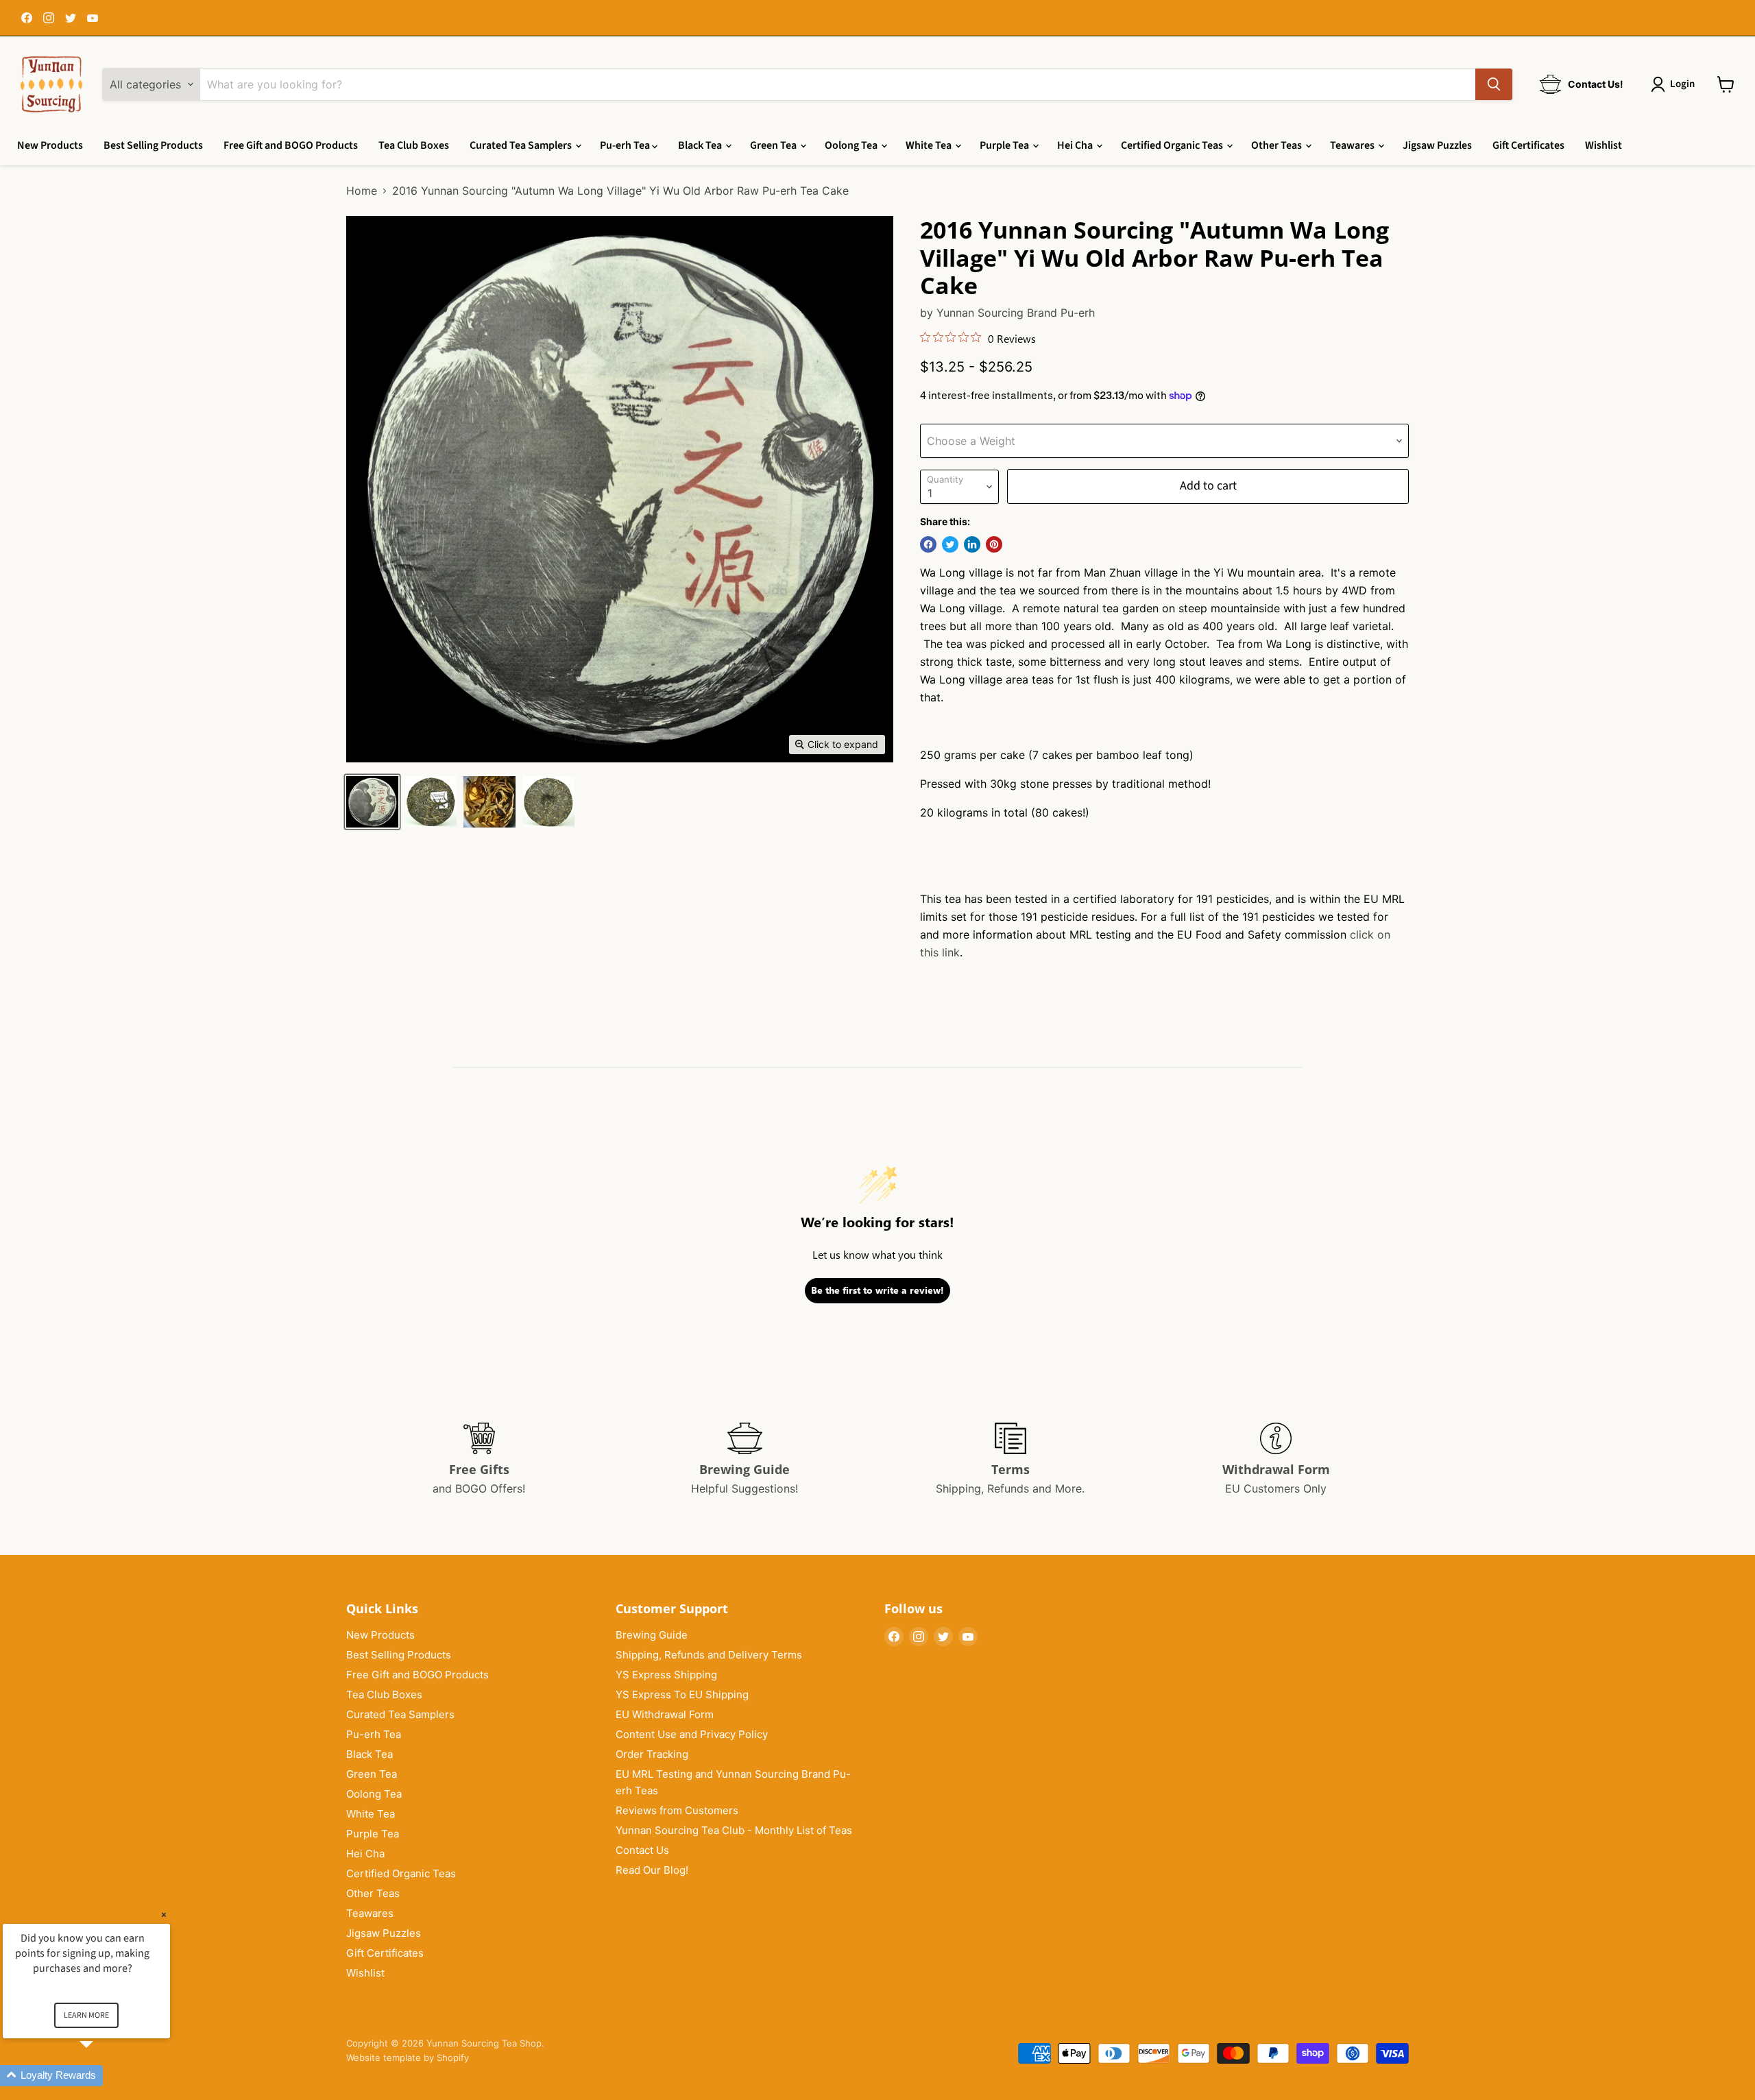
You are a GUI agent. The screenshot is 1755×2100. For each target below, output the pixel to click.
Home (362, 191)
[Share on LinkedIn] (972, 544)
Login (1682, 84)
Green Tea (774, 145)
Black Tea (701, 145)
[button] (103, 2076)
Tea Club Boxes (414, 145)
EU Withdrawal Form (665, 1714)
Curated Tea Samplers (522, 145)
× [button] (164, 1915)
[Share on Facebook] (928, 544)
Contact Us (642, 1850)
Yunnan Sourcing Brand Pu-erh (1016, 313)
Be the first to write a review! (877, 1290)
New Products (50, 145)
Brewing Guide (652, 1635)
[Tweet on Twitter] (950, 544)
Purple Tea (1005, 145)
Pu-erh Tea (626, 145)
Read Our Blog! (652, 1870)
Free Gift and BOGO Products (291, 145)
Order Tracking (652, 1754)
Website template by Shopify (408, 2057)
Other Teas (1278, 145)
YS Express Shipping (666, 1675)
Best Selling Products (153, 145)
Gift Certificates (1528, 145)
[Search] (1494, 84)
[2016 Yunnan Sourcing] (372, 802)
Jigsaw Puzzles (1437, 145)
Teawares (1353, 145)
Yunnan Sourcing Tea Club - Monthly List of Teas (734, 1830)
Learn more (86, 2015)
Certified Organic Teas (1173, 145)
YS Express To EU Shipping (682, 1694)
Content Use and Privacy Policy (692, 1734)
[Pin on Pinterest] (994, 544)
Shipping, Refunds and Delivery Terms (709, 1655)
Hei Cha (1076, 145)
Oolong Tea (852, 145)
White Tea (930, 145)
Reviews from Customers (677, 1810)
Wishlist (1603, 145)
